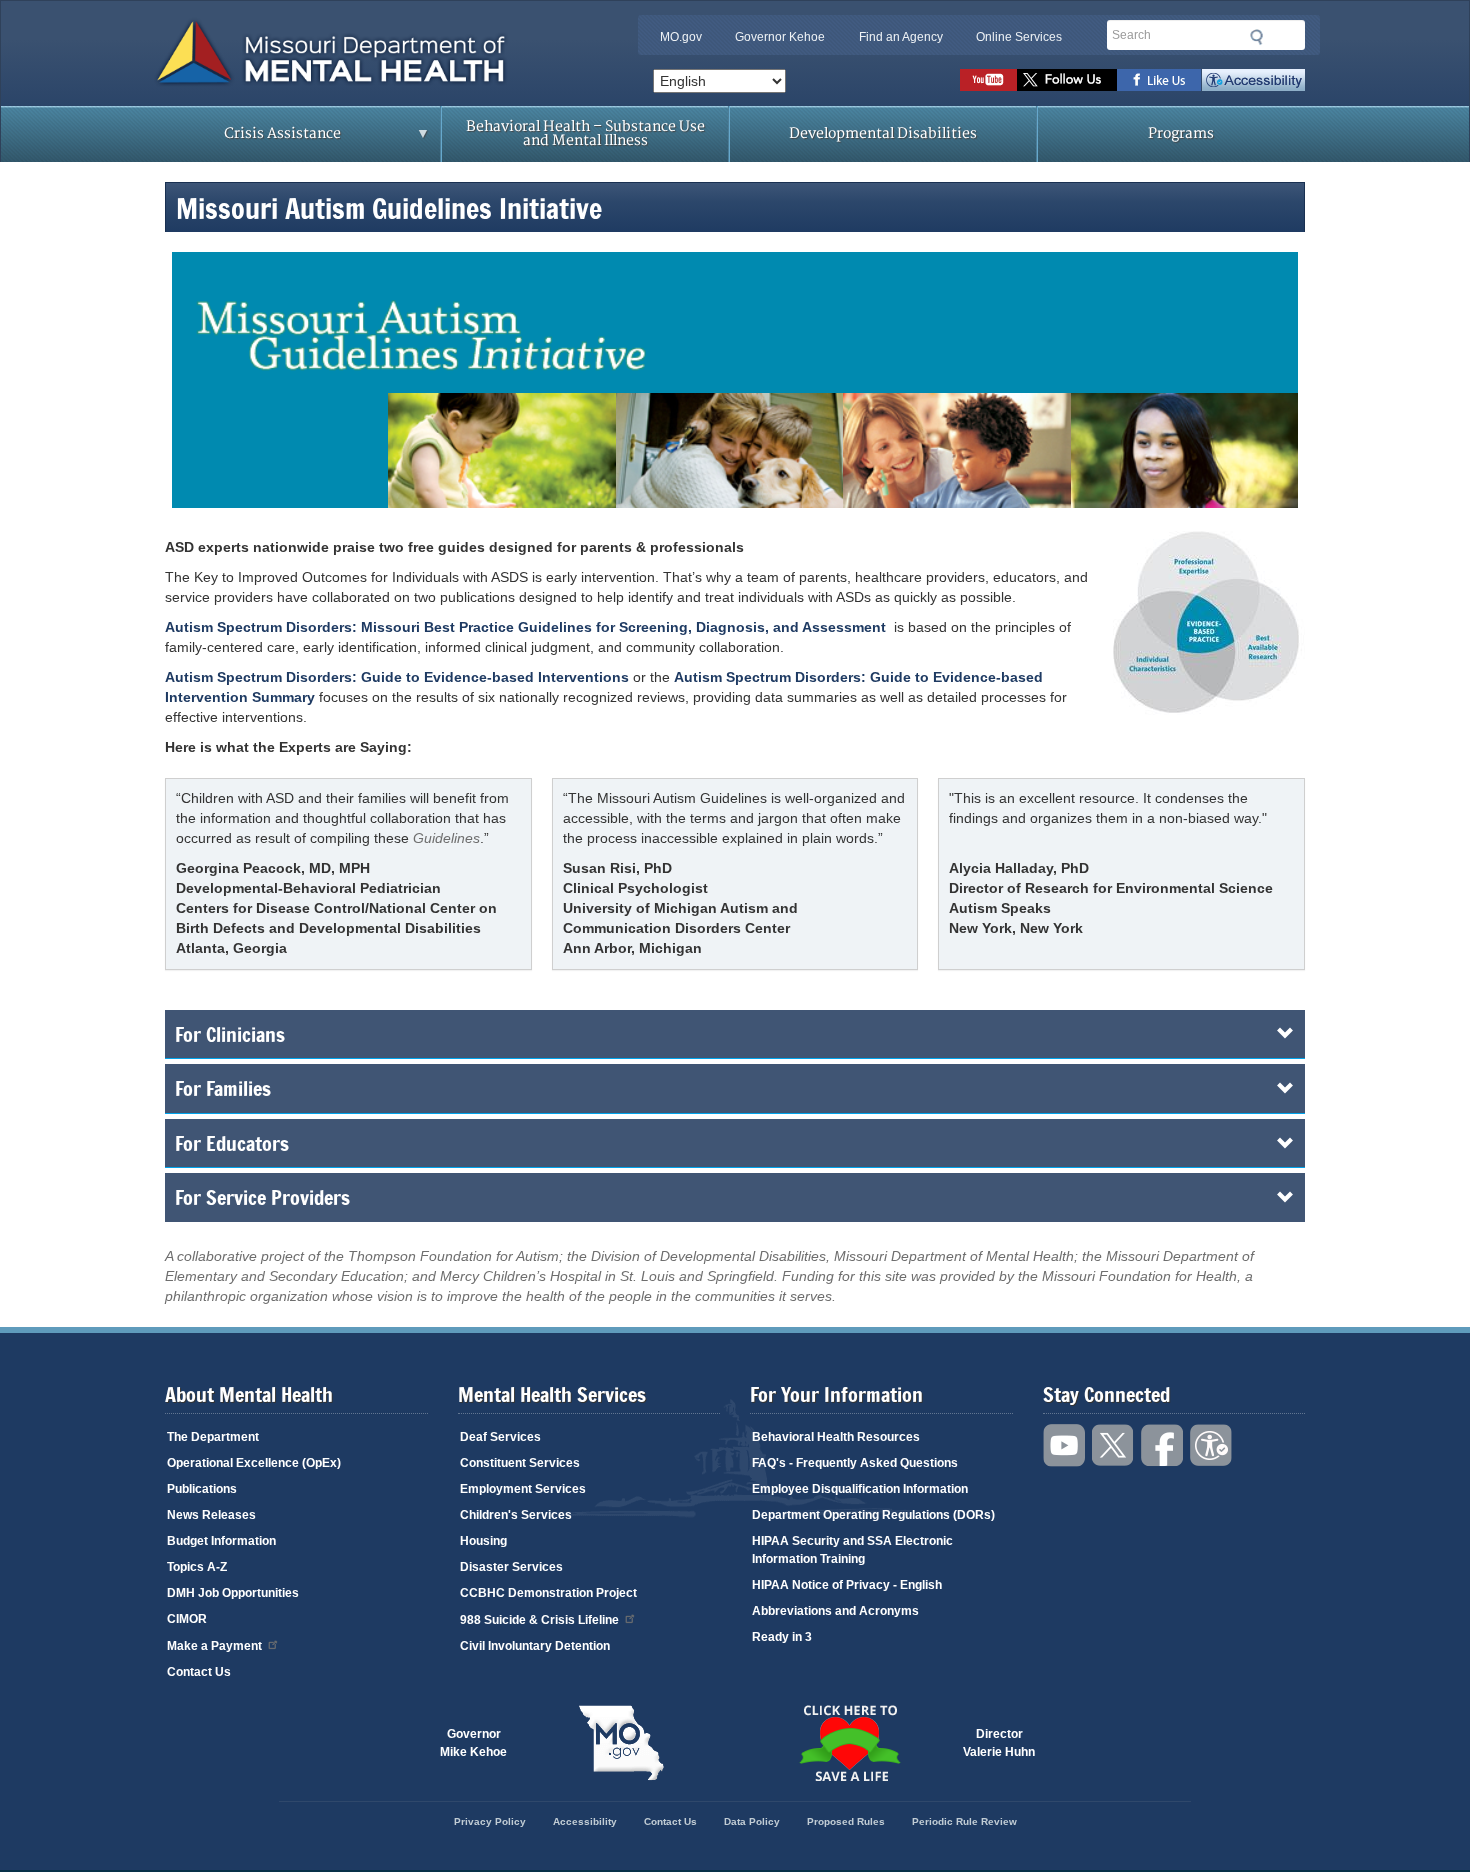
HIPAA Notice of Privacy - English (847, 1585)
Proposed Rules (846, 1821)
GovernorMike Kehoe (473, 1743)
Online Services (1019, 37)
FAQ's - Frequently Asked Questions (855, 1463)
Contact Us (199, 1672)
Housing (483, 1541)
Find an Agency (901, 37)
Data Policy (752, 1821)
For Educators (232, 1143)
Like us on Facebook (1159, 80)
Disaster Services (511, 1567)
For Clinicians (230, 1034)
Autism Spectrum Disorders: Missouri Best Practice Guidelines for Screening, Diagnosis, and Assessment (525, 627)
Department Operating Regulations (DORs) (873, 1515)
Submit (1257, 37)
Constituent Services (520, 1463)
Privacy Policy (490, 1821)
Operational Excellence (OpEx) (254, 1463)
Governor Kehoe (780, 37)
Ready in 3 (782, 1637)
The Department (213, 1437)
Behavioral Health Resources (836, 1437)
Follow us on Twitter (1067, 80)
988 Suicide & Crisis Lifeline (539, 1620)
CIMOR (187, 1619)
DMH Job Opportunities (233, 1593)
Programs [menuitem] (1181, 133)
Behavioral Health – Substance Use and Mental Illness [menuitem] (585, 133)
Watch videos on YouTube (988, 80)
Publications (202, 1489)
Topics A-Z (197, 1567)
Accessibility (1253, 80)
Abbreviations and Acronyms (835, 1611)
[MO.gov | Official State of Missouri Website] (621, 1743)
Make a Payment (214, 1646)
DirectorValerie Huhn (999, 1743)
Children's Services (516, 1515)
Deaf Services (500, 1437)
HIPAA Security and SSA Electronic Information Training (852, 1550)
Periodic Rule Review (964, 1821)
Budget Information (221, 1541)
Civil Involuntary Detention (535, 1646)
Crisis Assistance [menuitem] (243, 140)
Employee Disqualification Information (860, 1489)
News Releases (211, 1515)
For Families (223, 1088)
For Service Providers (262, 1197)
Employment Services (523, 1489)
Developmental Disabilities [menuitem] (883, 133)
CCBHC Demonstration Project (548, 1593)
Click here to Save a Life (849, 1743)
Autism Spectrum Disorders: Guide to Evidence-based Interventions (397, 677)
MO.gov (681, 37)
